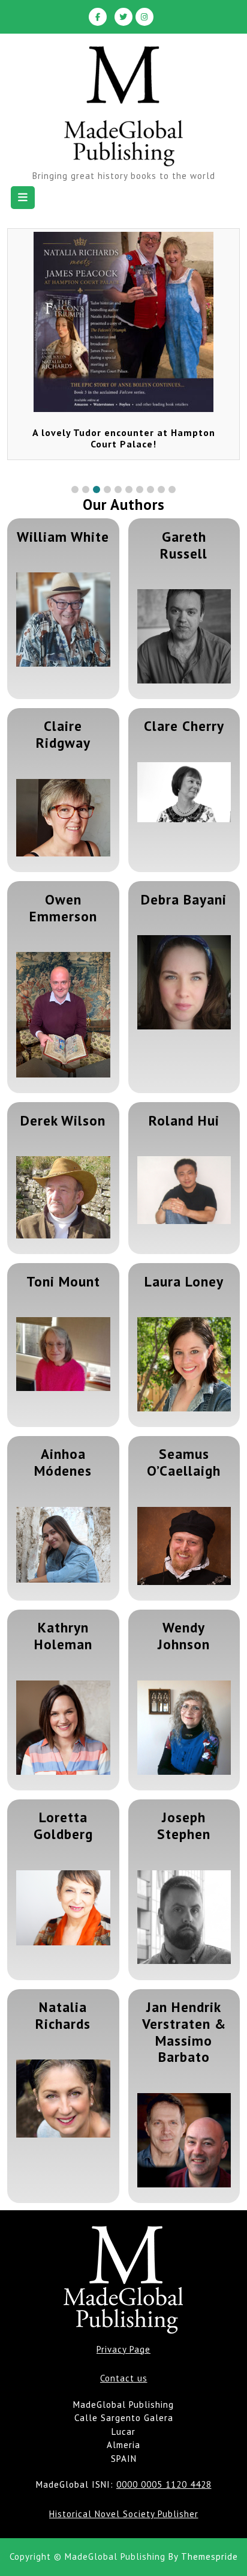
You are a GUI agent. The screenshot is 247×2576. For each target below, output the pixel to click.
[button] (75, 489)
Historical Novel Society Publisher (124, 2514)
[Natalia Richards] (63, 2098)
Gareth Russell (184, 545)
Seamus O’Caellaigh (184, 1462)
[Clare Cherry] (184, 792)
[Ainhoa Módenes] (63, 1545)
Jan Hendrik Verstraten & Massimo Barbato (184, 2032)
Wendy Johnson (184, 1635)
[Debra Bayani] (184, 982)
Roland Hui (184, 1120)
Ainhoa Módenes (63, 1462)
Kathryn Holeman (63, 1635)
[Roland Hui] (184, 1190)
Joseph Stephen (184, 1825)
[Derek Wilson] (63, 1197)
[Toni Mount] (63, 1354)
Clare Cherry (184, 726)
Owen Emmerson (63, 908)
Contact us (124, 2378)
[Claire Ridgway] (63, 818)
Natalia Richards (63, 2015)
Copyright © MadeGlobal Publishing (88, 2556)
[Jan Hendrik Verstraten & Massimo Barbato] (184, 2140)
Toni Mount (63, 1281)
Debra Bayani (184, 899)
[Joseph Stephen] (184, 1917)
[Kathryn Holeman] (63, 1728)
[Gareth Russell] (184, 636)
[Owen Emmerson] (63, 1015)
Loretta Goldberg (63, 1825)
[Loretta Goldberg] (63, 1908)
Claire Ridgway (63, 734)
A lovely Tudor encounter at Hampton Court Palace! (124, 438)
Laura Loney (184, 1281)
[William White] (63, 620)
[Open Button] (23, 198)
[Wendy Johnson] (184, 1728)
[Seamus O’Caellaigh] (184, 1546)
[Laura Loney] (184, 1364)
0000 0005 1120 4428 (164, 2484)
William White (63, 536)
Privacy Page (123, 2349)
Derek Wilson (63, 1120)
